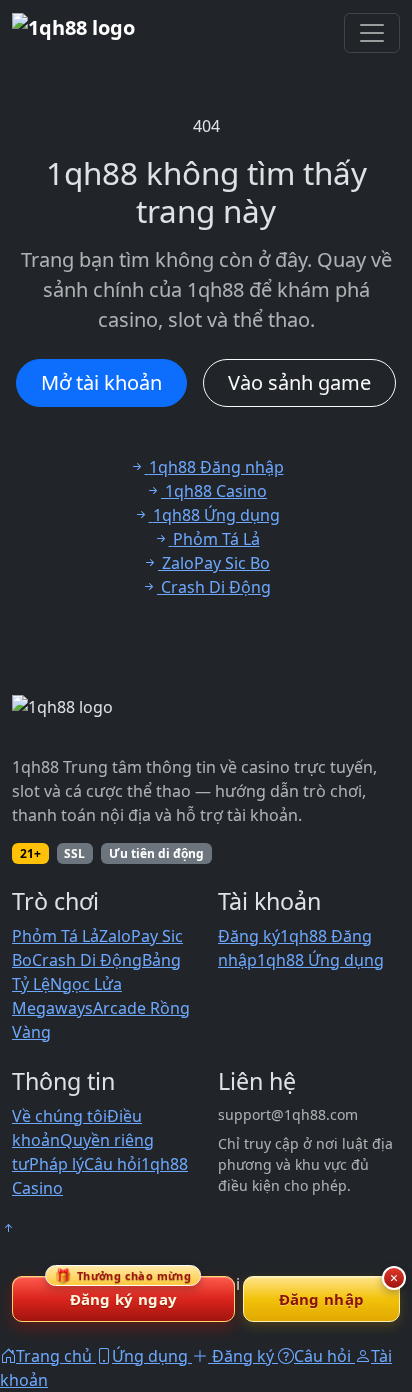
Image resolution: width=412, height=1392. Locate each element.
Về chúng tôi (59, 1116)
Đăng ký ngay (123, 1292)
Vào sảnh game (299, 382)
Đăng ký (249, 936)
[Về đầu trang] (8, 1228)
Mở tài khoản (101, 382)
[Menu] (372, 33)
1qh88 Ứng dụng (320, 960)
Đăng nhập (322, 1299)
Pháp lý (56, 1164)
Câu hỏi (112, 1164)
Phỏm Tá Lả (55, 936)
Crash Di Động (87, 960)
